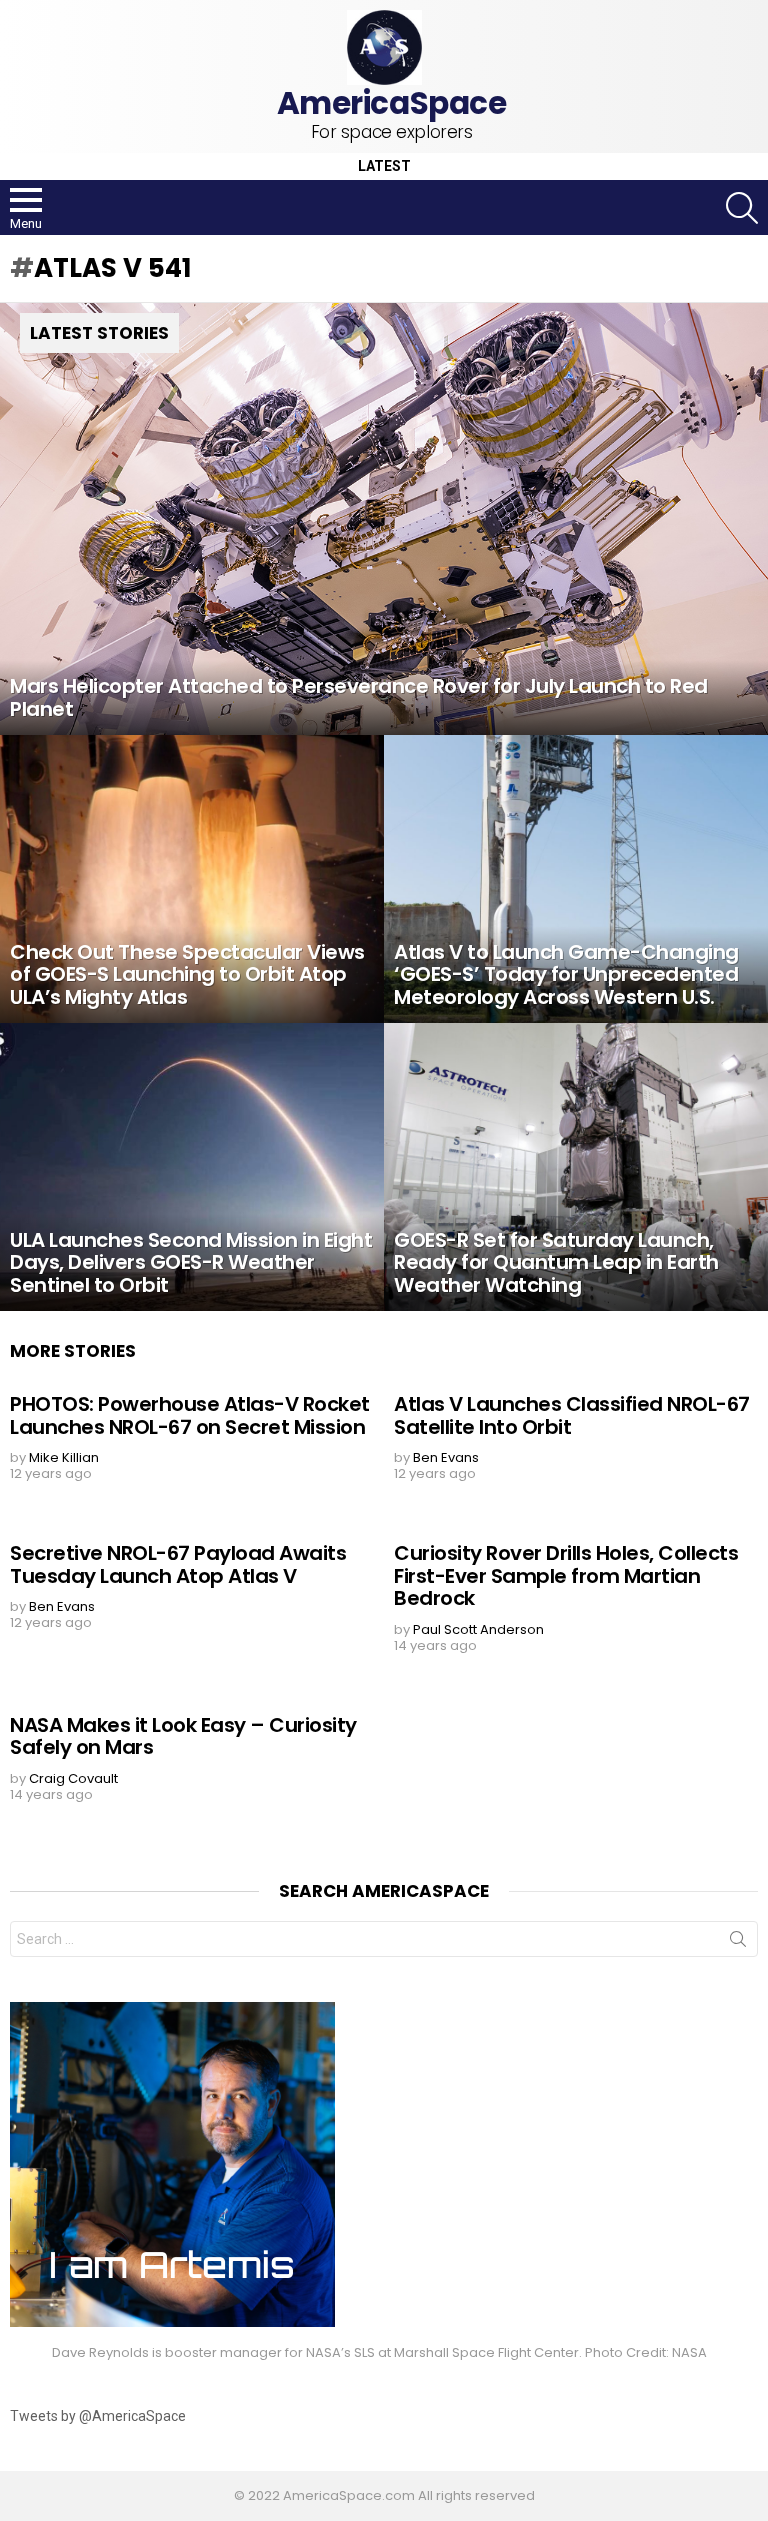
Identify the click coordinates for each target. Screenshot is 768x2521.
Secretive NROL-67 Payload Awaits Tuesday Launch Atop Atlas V (178, 1564)
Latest (384, 166)
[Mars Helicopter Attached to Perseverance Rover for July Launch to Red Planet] (384, 519)
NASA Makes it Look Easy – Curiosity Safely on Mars (183, 1736)
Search (738, 1943)
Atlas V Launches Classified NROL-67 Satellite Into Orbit (572, 1415)
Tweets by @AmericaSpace (98, 2416)
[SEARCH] (742, 208)
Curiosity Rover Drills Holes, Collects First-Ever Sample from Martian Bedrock (566, 1575)
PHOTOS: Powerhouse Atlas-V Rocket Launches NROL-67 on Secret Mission (190, 1415)
